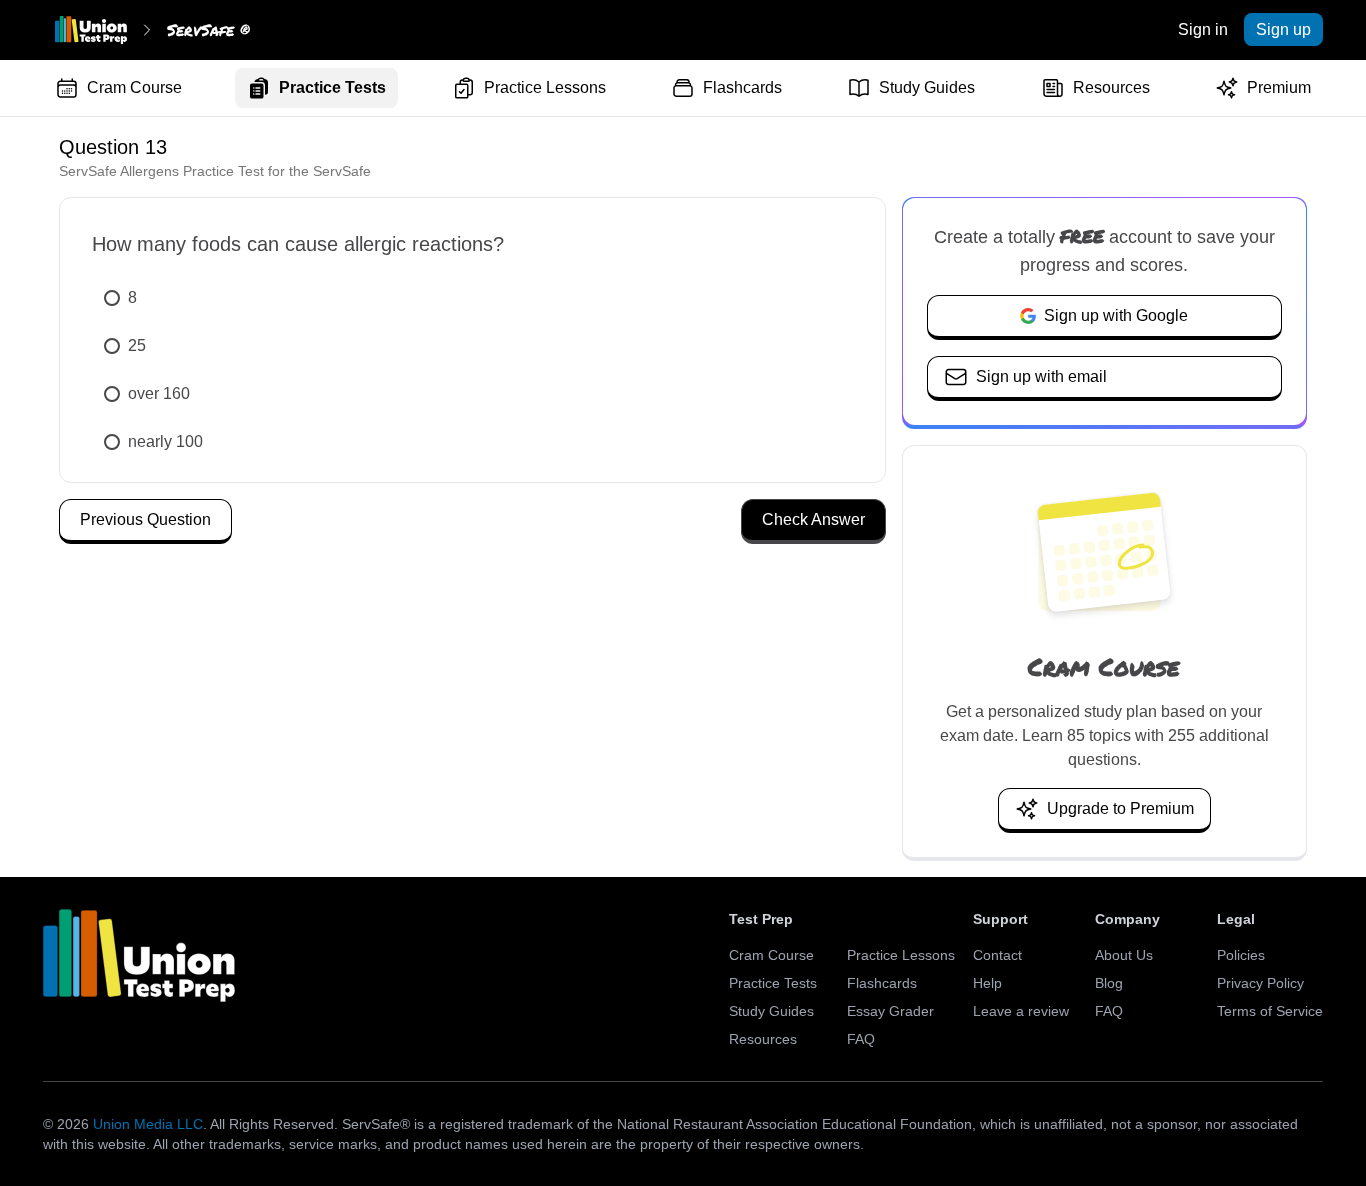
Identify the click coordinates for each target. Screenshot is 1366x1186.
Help (987, 983)
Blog (1109, 983)
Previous (145, 519)
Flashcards (742, 87)
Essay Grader (890, 1011)
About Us (1124, 955)
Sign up (1283, 29)
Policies (1241, 955)
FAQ (861, 1039)
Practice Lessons (545, 87)
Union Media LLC (148, 1124)
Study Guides (927, 87)
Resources (1111, 87)
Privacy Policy (1260, 983)
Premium (1279, 87)
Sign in (1203, 29)
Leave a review (1021, 1011)
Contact (997, 955)
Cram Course (134, 87)
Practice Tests (332, 87)
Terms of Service (1270, 1011)
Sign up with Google (1116, 315)
